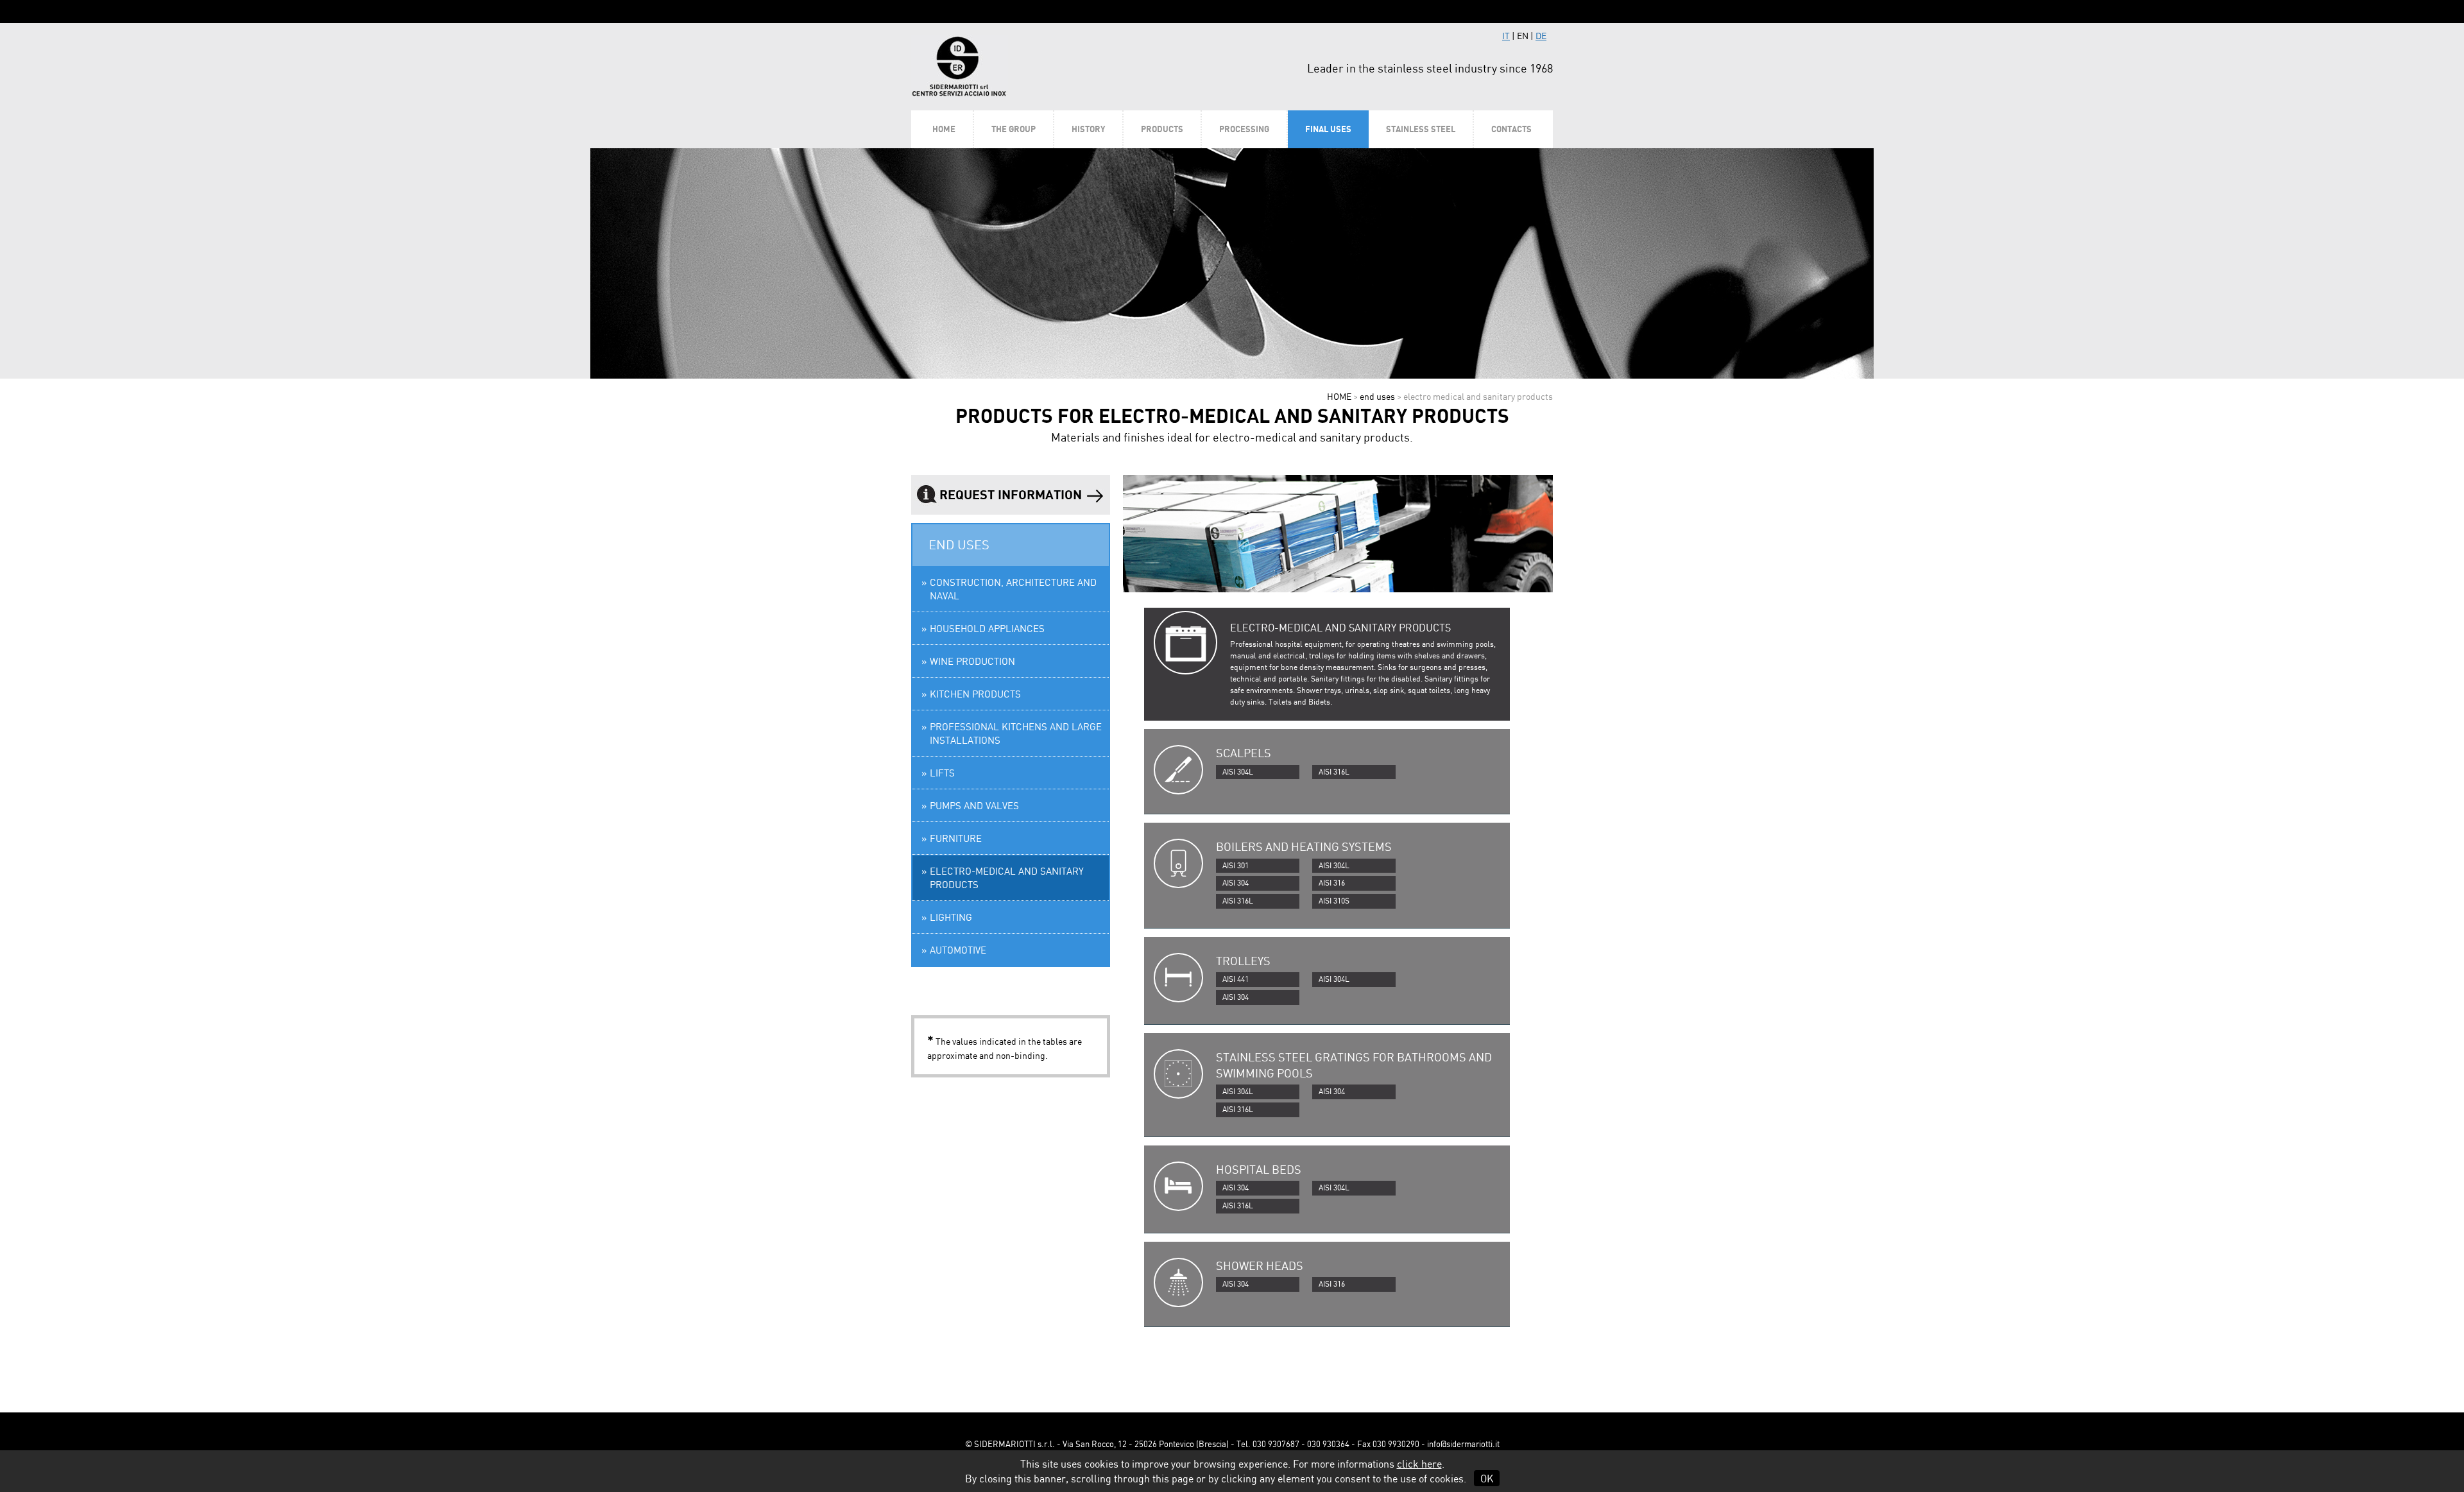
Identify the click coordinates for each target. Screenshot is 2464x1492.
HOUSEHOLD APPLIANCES (987, 629)
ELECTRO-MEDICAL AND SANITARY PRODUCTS (1007, 878)
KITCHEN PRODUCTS (975, 694)
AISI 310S (1334, 901)
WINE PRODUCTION (972, 661)
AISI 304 (1236, 883)
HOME (1339, 396)
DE (1541, 36)
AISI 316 (1332, 883)
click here (1419, 1464)
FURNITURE (956, 838)
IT (1506, 36)
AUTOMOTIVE (958, 950)
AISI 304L (1238, 772)
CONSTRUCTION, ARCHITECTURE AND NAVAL (1013, 589)
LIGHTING (951, 917)
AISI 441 (1236, 979)
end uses (1377, 396)
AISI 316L (1334, 772)
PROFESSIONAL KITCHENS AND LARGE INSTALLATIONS (1016, 733)
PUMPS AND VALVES (974, 806)
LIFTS (942, 773)
